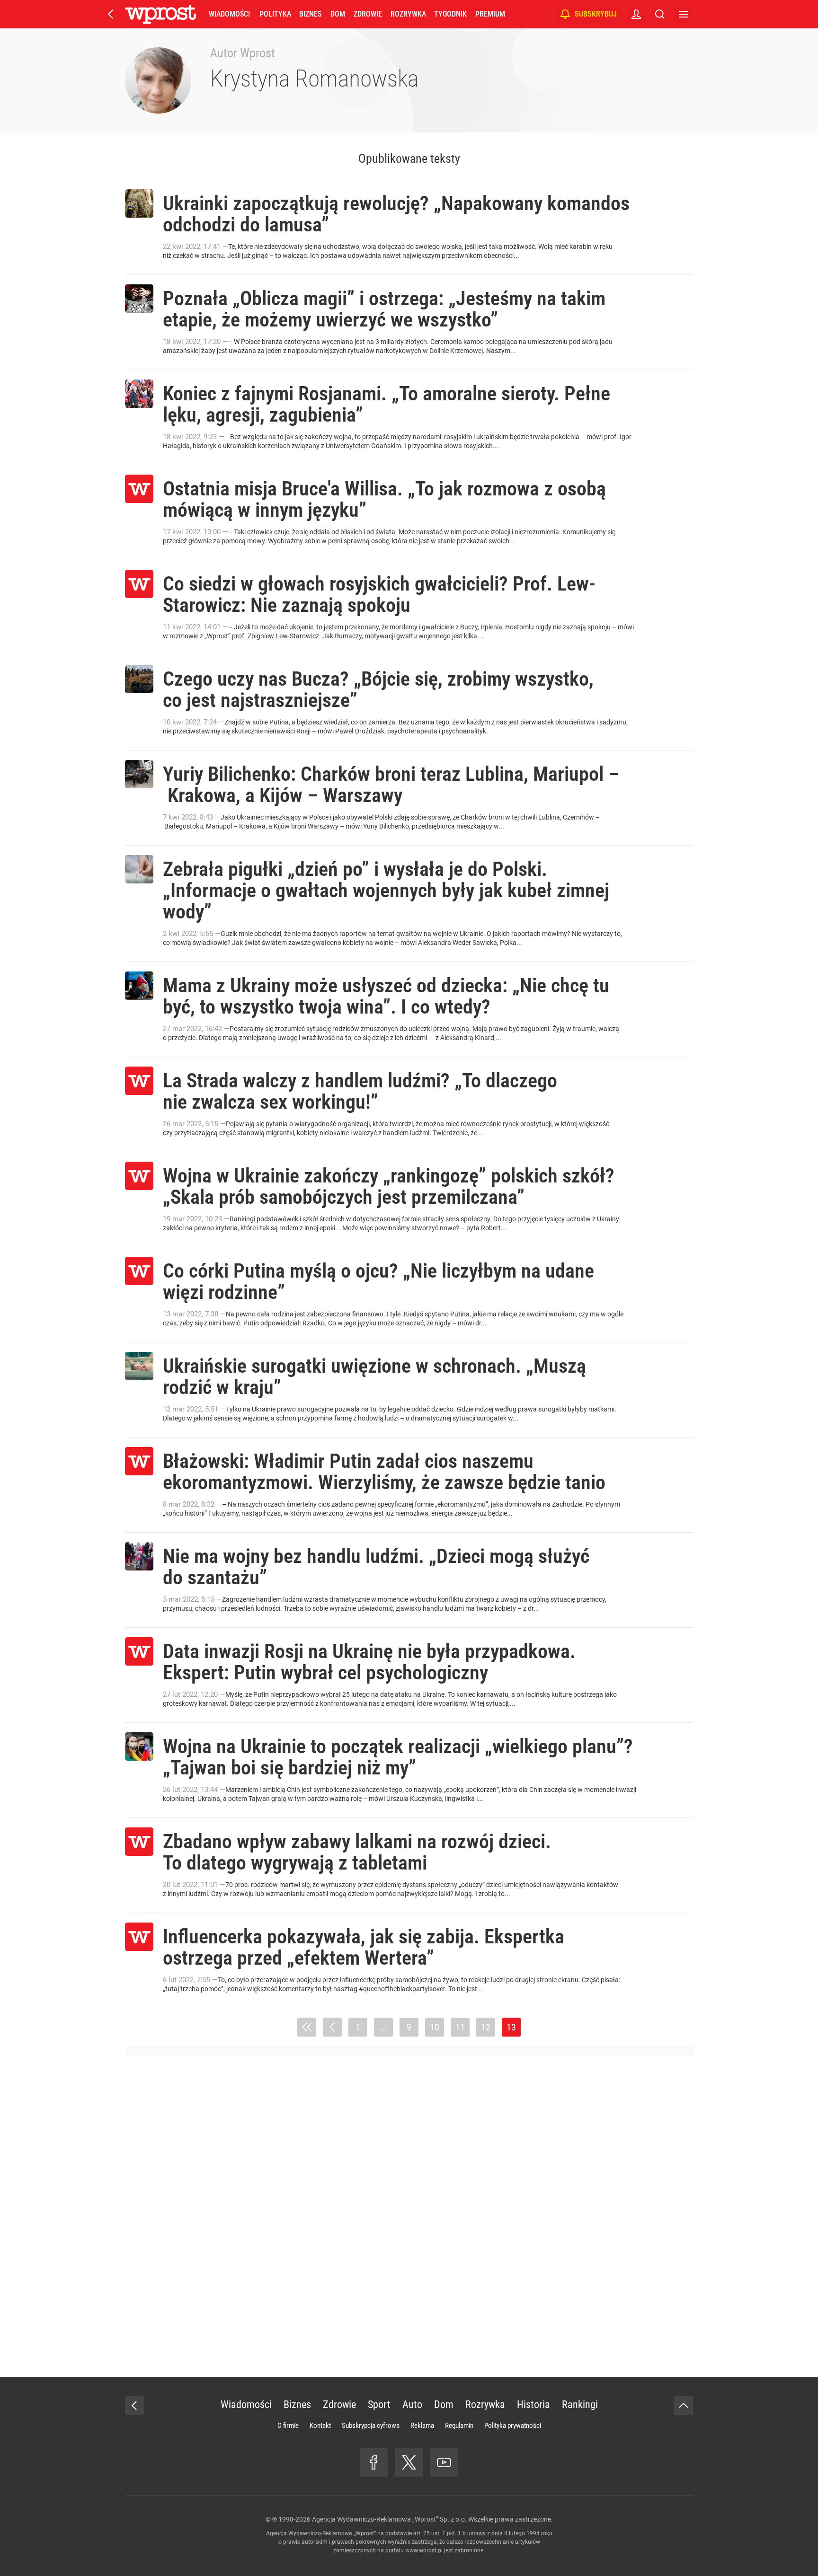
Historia (533, 2404)
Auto (412, 2404)
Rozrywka (408, 14)
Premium (490, 14)
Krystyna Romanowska (314, 79)
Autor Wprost (243, 53)
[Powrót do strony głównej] (134, 2406)
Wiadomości (229, 14)
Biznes (310, 14)
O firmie (288, 2426)
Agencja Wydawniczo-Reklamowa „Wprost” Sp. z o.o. (389, 2519)
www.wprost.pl (424, 2550)
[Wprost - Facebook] (374, 2462)
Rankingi (580, 2404)
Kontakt (320, 2426)
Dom (338, 14)
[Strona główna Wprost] (160, 14)
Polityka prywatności (513, 2426)
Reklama (422, 2426)
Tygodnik (450, 14)
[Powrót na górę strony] (684, 2406)
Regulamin (459, 2426)
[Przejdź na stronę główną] (111, 14)
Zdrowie (368, 14)
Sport (379, 2404)
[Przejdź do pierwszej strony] (307, 2027)
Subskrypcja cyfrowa (371, 2426)
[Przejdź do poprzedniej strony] (332, 2027)
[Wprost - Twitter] (409, 2462)
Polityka (275, 14)
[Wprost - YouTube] (444, 2462)
